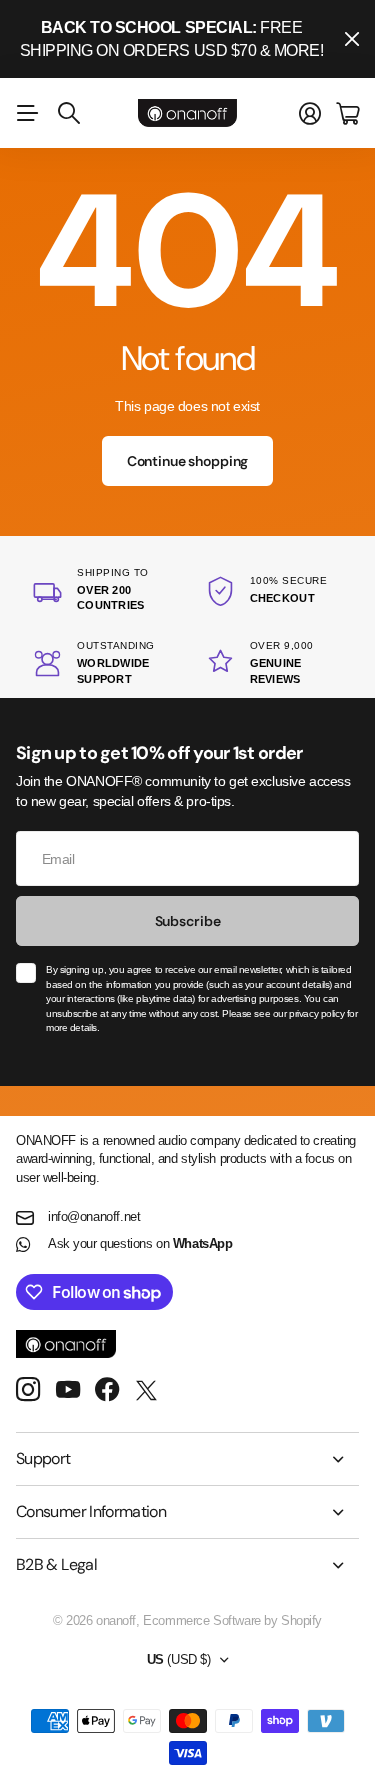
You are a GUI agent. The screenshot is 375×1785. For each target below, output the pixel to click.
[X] (146, 1391)
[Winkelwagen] (347, 113)
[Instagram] (28, 1390)
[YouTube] (68, 1390)
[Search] (69, 113)
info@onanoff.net (94, 1216)
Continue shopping (188, 461)
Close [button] (352, 39)
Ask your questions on (140, 1243)
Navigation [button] (27, 113)
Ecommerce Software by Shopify (232, 1620)
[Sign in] (310, 113)
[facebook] (107, 1390)
